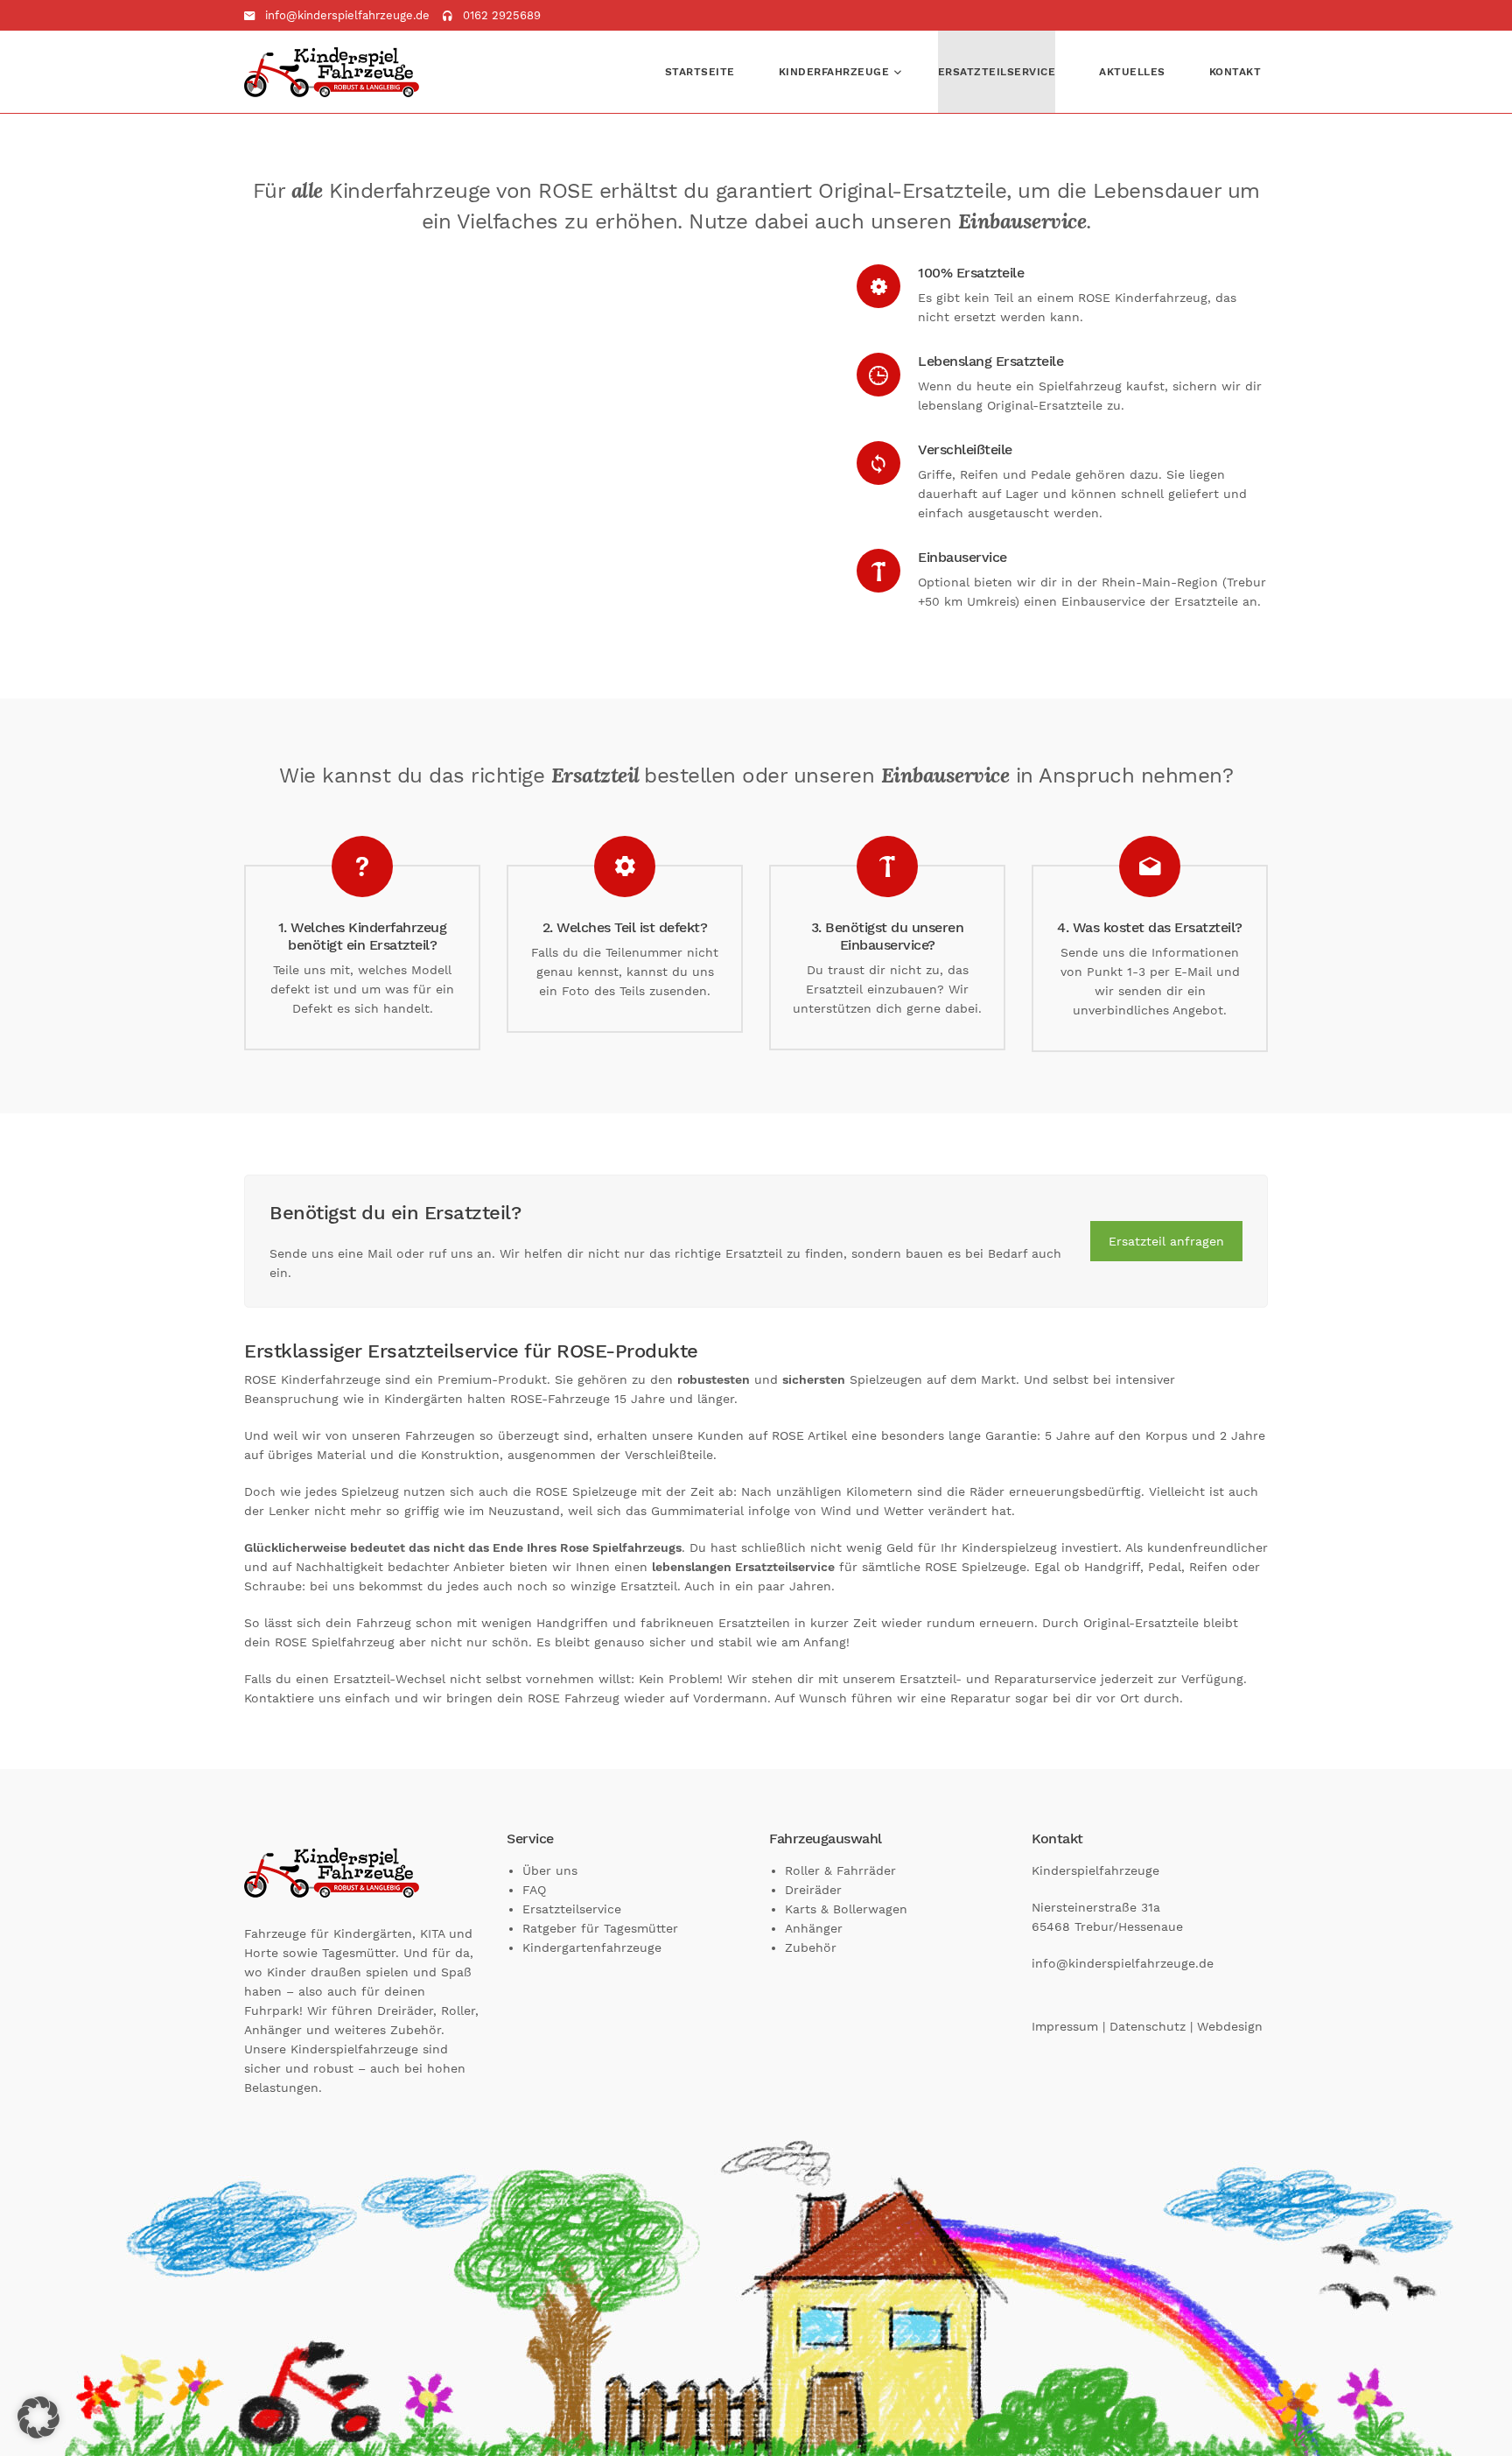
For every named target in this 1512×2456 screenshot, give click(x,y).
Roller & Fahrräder (840, 1870)
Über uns (550, 1870)
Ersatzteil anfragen (1166, 1241)
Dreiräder (813, 1890)
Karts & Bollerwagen (846, 1909)
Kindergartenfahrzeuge (592, 1947)
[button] (38, 2417)
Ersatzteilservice (997, 72)
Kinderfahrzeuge (836, 72)
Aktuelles (1132, 72)
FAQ (534, 1890)
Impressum (1065, 2026)
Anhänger (814, 1928)
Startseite (700, 72)
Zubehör (811, 1947)
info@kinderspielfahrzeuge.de (347, 15)
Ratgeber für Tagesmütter (600, 1928)
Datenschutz (1148, 2026)
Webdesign (1230, 2026)
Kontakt (1235, 72)
